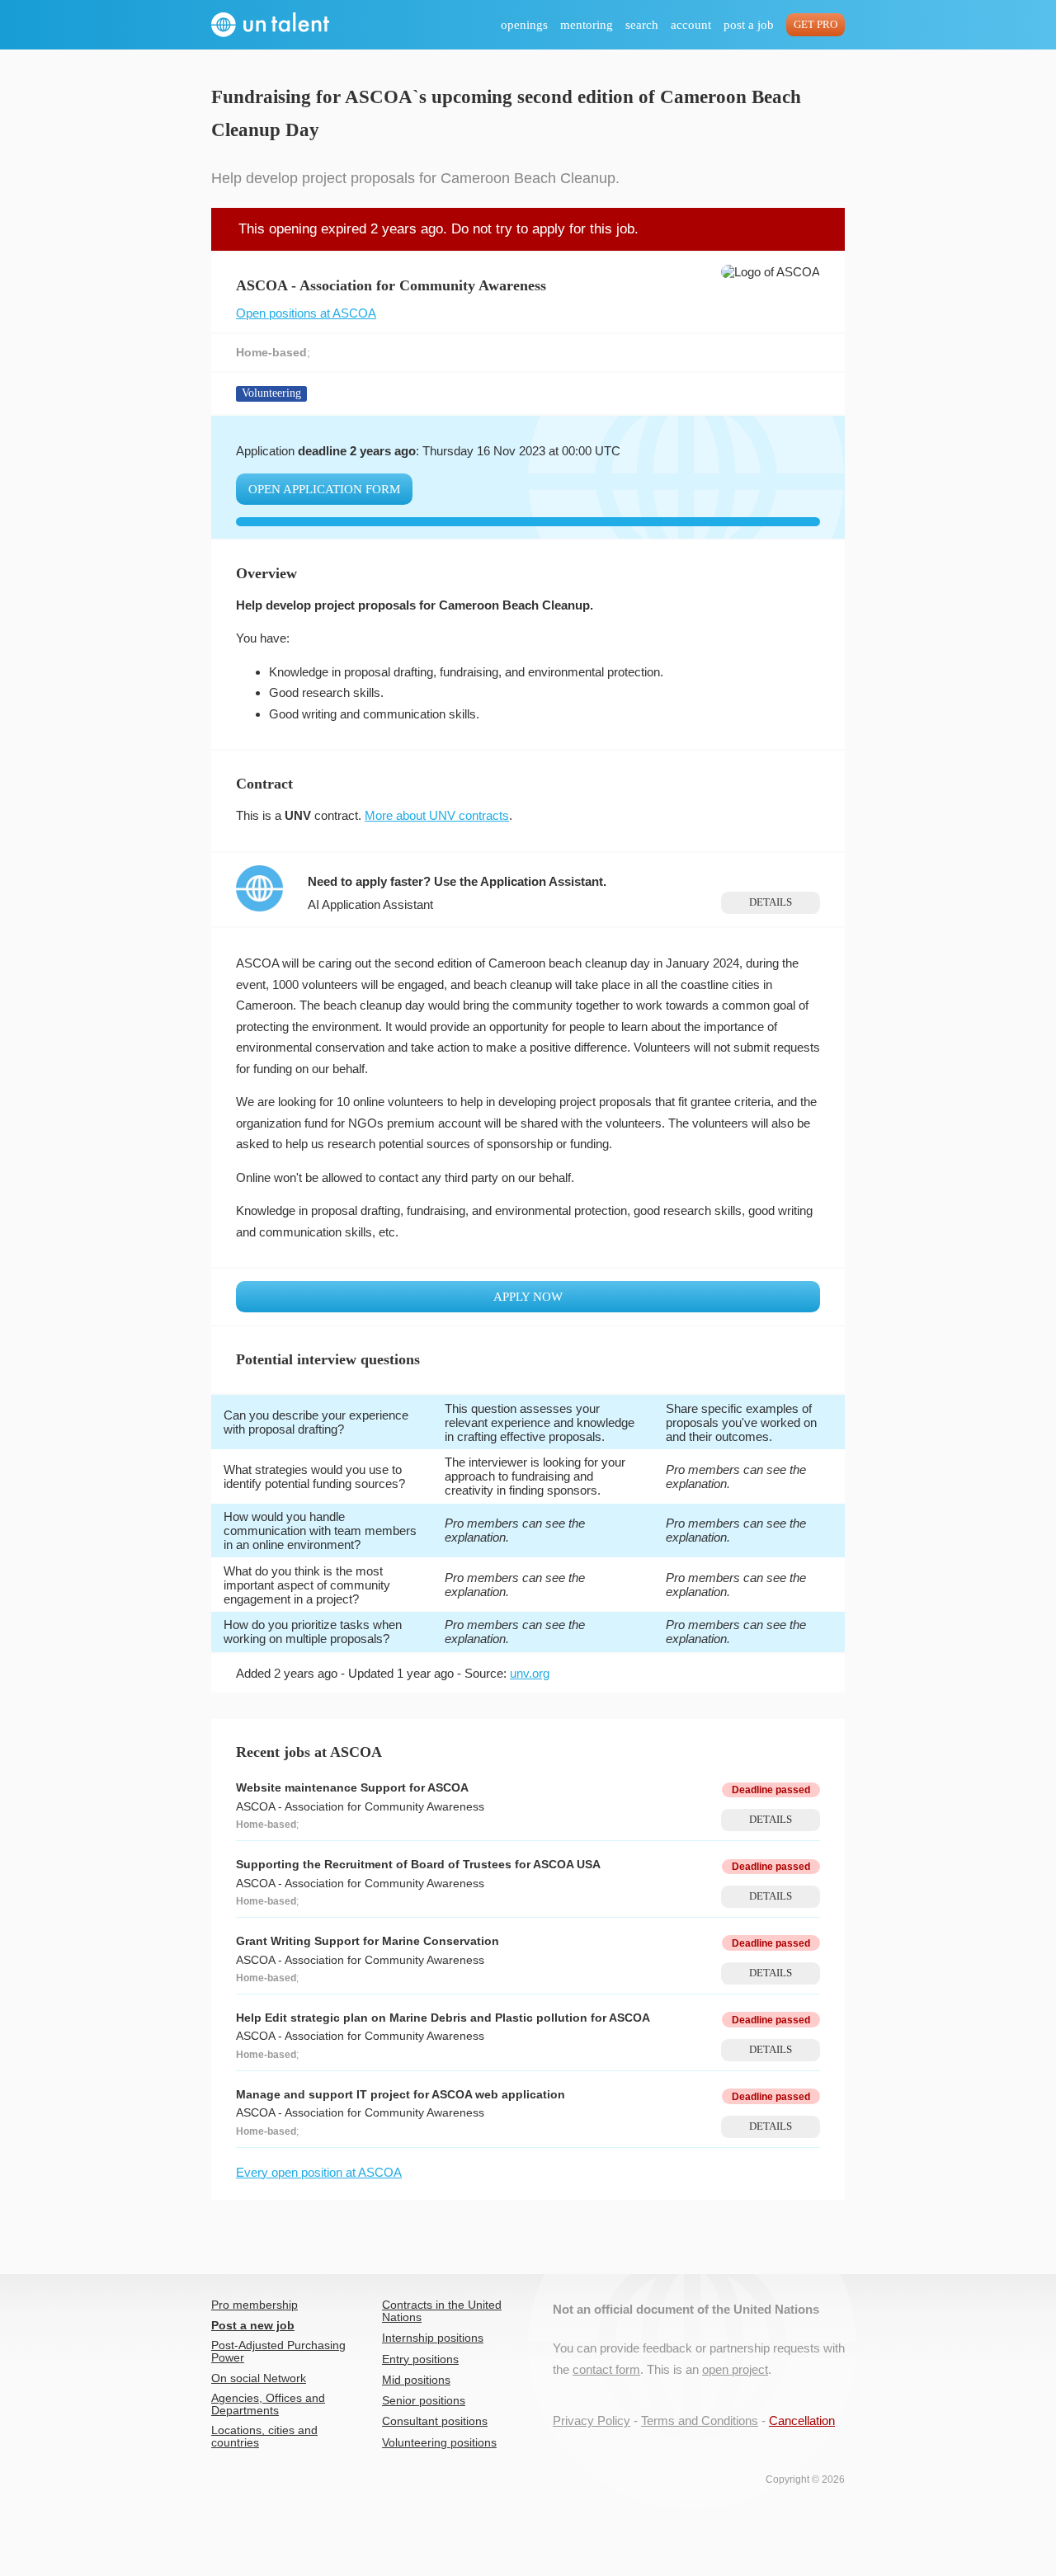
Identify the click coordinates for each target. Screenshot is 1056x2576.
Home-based (271, 353)
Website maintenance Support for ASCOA (352, 1788)
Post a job (749, 25)
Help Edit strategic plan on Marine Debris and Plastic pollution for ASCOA (443, 2018)
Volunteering (271, 393)
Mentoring (587, 25)
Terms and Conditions (700, 2421)
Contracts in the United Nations (442, 2311)
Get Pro (816, 25)
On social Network (259, 2378)
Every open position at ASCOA (319, 2172)
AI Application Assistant (370, 904)
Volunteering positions (439, 2443)
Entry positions (420, 2359)
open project (735, 2369)
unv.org (530, 1673)
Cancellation (802, 2421)
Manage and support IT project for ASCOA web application (401, 2095)
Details (771, 902)
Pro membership (255, 2305)
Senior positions (424, 2401)
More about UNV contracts (437, 815)
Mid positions (416, 2380)
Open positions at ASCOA (306, 313)
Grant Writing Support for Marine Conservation (368, 1941)
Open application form (324, 489)
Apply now (528, 1297)
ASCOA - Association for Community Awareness (360, 1807)
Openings (524, 25)
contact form (606, 2369)
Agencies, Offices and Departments (268, 2404)
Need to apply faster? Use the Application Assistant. (457, 881)
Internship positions (433, 2338)
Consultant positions (435, 2421)
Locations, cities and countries (264, 2437)
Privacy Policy (592, 2421)
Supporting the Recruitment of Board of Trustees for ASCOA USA (418, 1865)
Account (691, 25)
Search (642, 25)
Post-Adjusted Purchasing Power (278, 2352)
